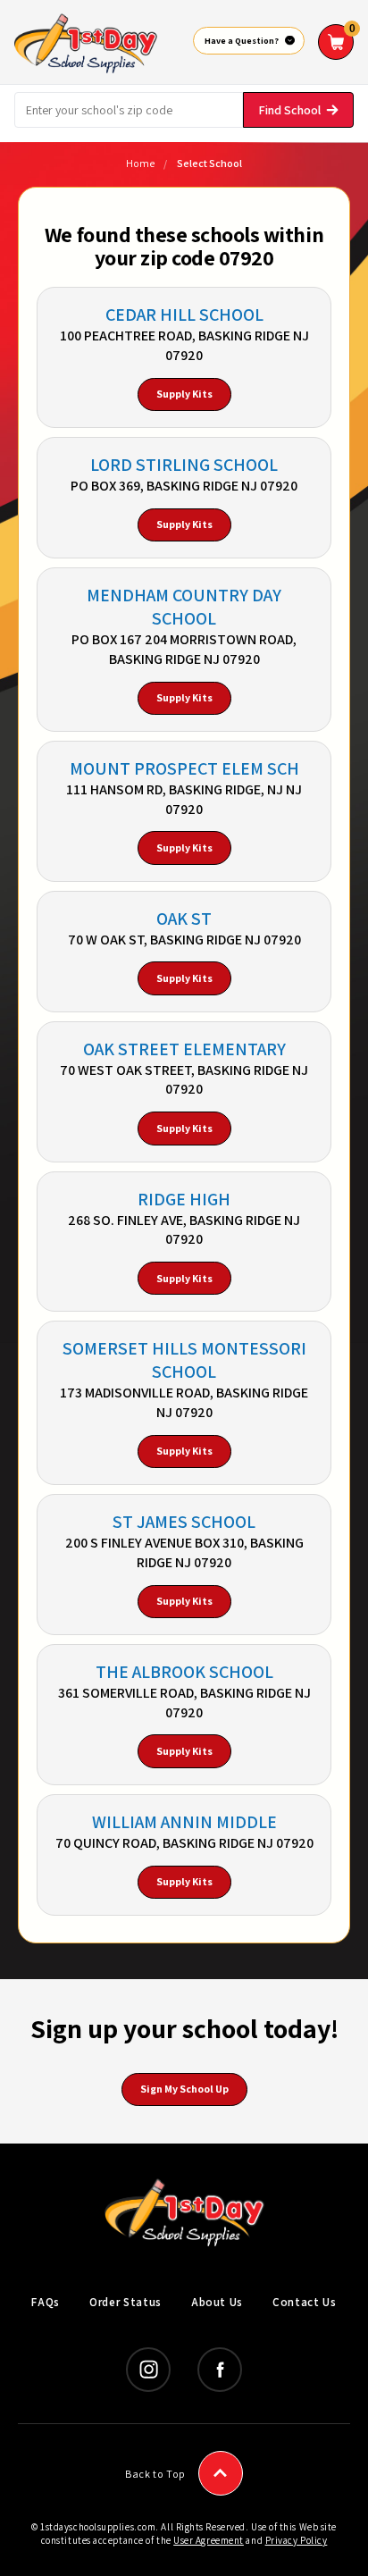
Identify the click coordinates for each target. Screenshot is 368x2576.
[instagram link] (148, 2370)
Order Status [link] (125, 2302)
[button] (336, 42)
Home (140, 163)
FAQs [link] (46, 2302)
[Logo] (86, 41)
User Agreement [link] (209, 2540)
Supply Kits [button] (184, 394)
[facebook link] (220, 2370)
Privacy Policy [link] (297, 2540)
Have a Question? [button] (242, 41)
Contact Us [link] (305, 2302)
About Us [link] (217, 2302)
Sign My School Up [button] (184, 2089)
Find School (289, 110)
